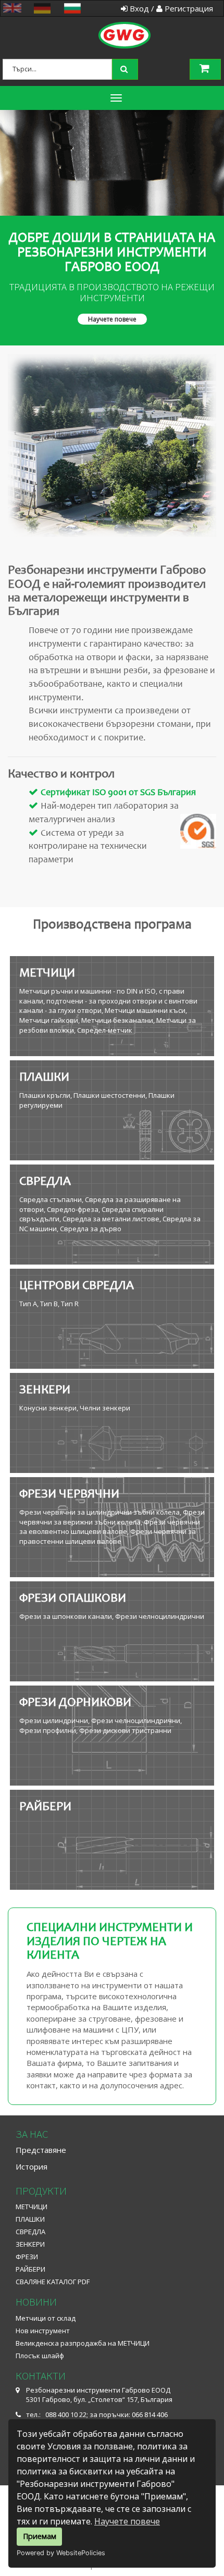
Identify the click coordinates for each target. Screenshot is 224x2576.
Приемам (40, 2536)
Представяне (41, 2150)
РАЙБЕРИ (30, 2269)
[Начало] (111, 23)
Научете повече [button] (112, 319)
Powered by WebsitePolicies (61, 2553)
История (32, 2166)
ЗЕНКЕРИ (30, 2244)
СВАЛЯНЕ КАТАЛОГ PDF (53, 2282)
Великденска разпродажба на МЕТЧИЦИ (83, 2343)
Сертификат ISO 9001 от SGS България (118, 793)
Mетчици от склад (46, 2318)
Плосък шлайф (40, 2356)
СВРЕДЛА (30, 2232)
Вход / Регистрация (170, 8)
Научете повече (127, 2521)
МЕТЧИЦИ (32, 2207)
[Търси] (126, 68)
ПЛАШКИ (30, 2219)
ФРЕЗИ (27, 2257)
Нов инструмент (43, 2331)
